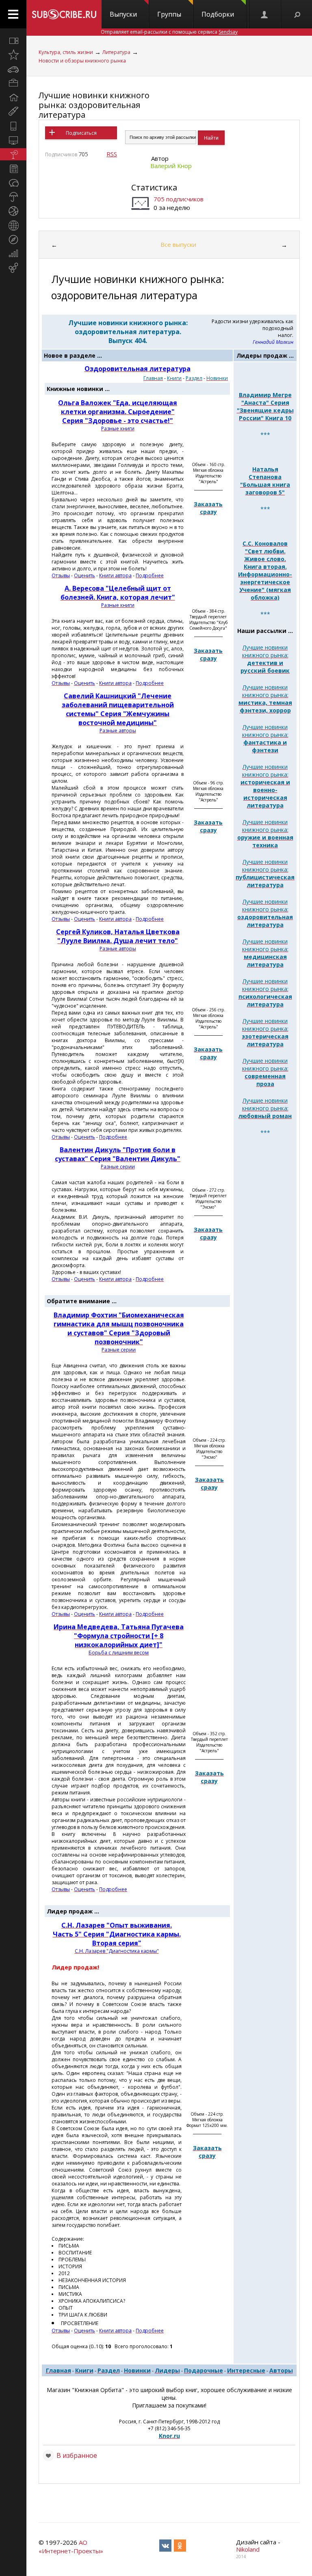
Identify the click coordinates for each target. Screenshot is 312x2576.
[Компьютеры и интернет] (13, 140)
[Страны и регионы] (13, 225)
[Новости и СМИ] (13, 168)
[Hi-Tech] (13, 126)
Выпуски (123, 14)
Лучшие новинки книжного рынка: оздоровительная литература (94, 105)
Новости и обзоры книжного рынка (82, 61)
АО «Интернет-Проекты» (71, 2547)
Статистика (154, 187)
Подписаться (81, 133)
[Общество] (13, 183)
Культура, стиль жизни (66, 52)
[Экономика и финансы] (13, 254)
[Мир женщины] (13, 112)
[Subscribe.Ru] (64, 14)
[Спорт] (13, 211)
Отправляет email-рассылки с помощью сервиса (169, 32)
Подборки (218, 14)
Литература (116, 52)
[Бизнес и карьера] (13, 83)
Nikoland (248, 2549)
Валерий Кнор (171, 166)
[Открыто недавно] (13, 55)
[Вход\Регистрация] (265, 14)
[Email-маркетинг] (13, 268)
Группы (169, 14)
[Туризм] (13, 240)
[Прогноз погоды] (13, 197)
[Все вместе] (13, 41)
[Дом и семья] (13, 97)
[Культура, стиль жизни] (13, 154)
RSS (112, 154)
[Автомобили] (13, 69)
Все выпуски (178, 244)
